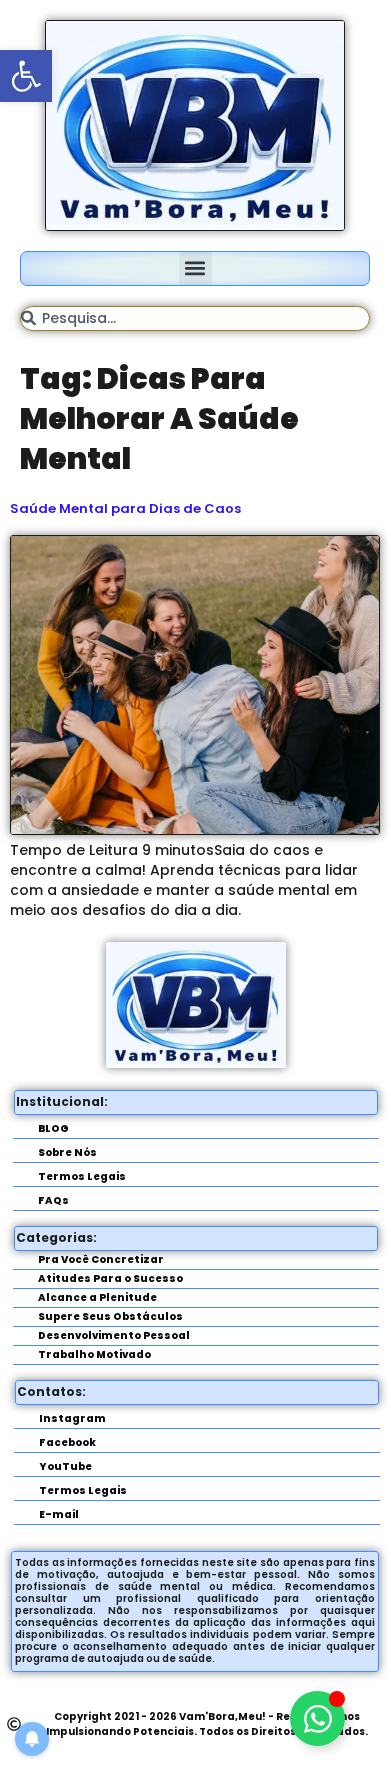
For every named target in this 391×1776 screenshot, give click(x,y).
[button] (195, 268)
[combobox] (195, 318)
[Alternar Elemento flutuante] (317, 1718)
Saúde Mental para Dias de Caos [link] (125, 508)
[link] (26, 76)
